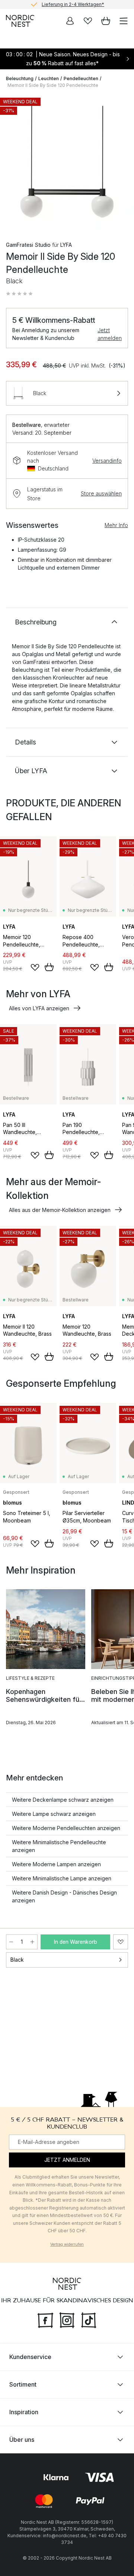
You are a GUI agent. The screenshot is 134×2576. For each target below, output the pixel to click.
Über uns (22, 2439)
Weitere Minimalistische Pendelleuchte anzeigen (59, 1846)
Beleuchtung (20, 78)
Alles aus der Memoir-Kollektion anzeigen (60, 1210)
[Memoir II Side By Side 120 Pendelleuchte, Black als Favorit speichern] (121, 1942)
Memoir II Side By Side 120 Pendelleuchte (53, 85)
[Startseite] (20, 21)
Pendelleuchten (81, 78)
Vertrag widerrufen (67, 2244)
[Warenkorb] (106, 21)
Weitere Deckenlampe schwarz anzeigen (63, 1800)
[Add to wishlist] (35, 967)
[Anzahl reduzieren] (11, 1942)
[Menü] (124, 21)
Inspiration (24, 2412)
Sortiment (23, 2384)
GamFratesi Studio (28, 245)
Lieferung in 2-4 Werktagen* (73, 4)
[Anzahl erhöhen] (32, 1942)
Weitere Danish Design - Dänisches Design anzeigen (64, 1896)
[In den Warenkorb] (49, 967)
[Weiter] (121, 163)
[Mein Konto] (70, 21)
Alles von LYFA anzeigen (39, 1008)
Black (17, 1960)
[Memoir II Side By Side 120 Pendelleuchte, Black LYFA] (67, 162)
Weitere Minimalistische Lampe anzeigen (62, 1878)
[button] (19, 294)
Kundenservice (30, 2356)
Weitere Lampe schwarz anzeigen (54, 1814)
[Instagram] (67, 2319)
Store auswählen (101, 493)
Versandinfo (107, 461)
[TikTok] (89, 2319)
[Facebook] (45, 2319)
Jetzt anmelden (110, 334)
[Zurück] (13, 163)
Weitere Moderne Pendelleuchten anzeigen (66, 1828)
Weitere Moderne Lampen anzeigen (56, 1864)
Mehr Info (116, 525)
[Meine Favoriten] (88, 21)
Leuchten (49, 78)
